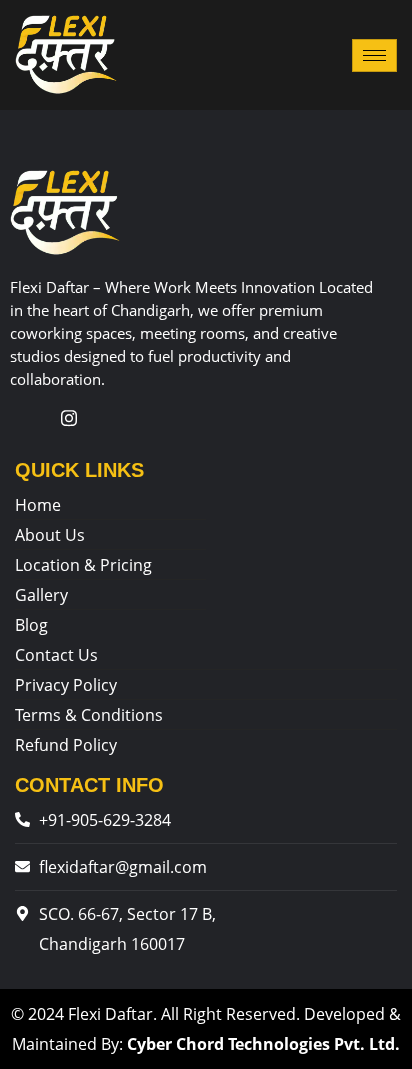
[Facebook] (28, 417)
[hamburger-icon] (374, 55)
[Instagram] (69, 417)
